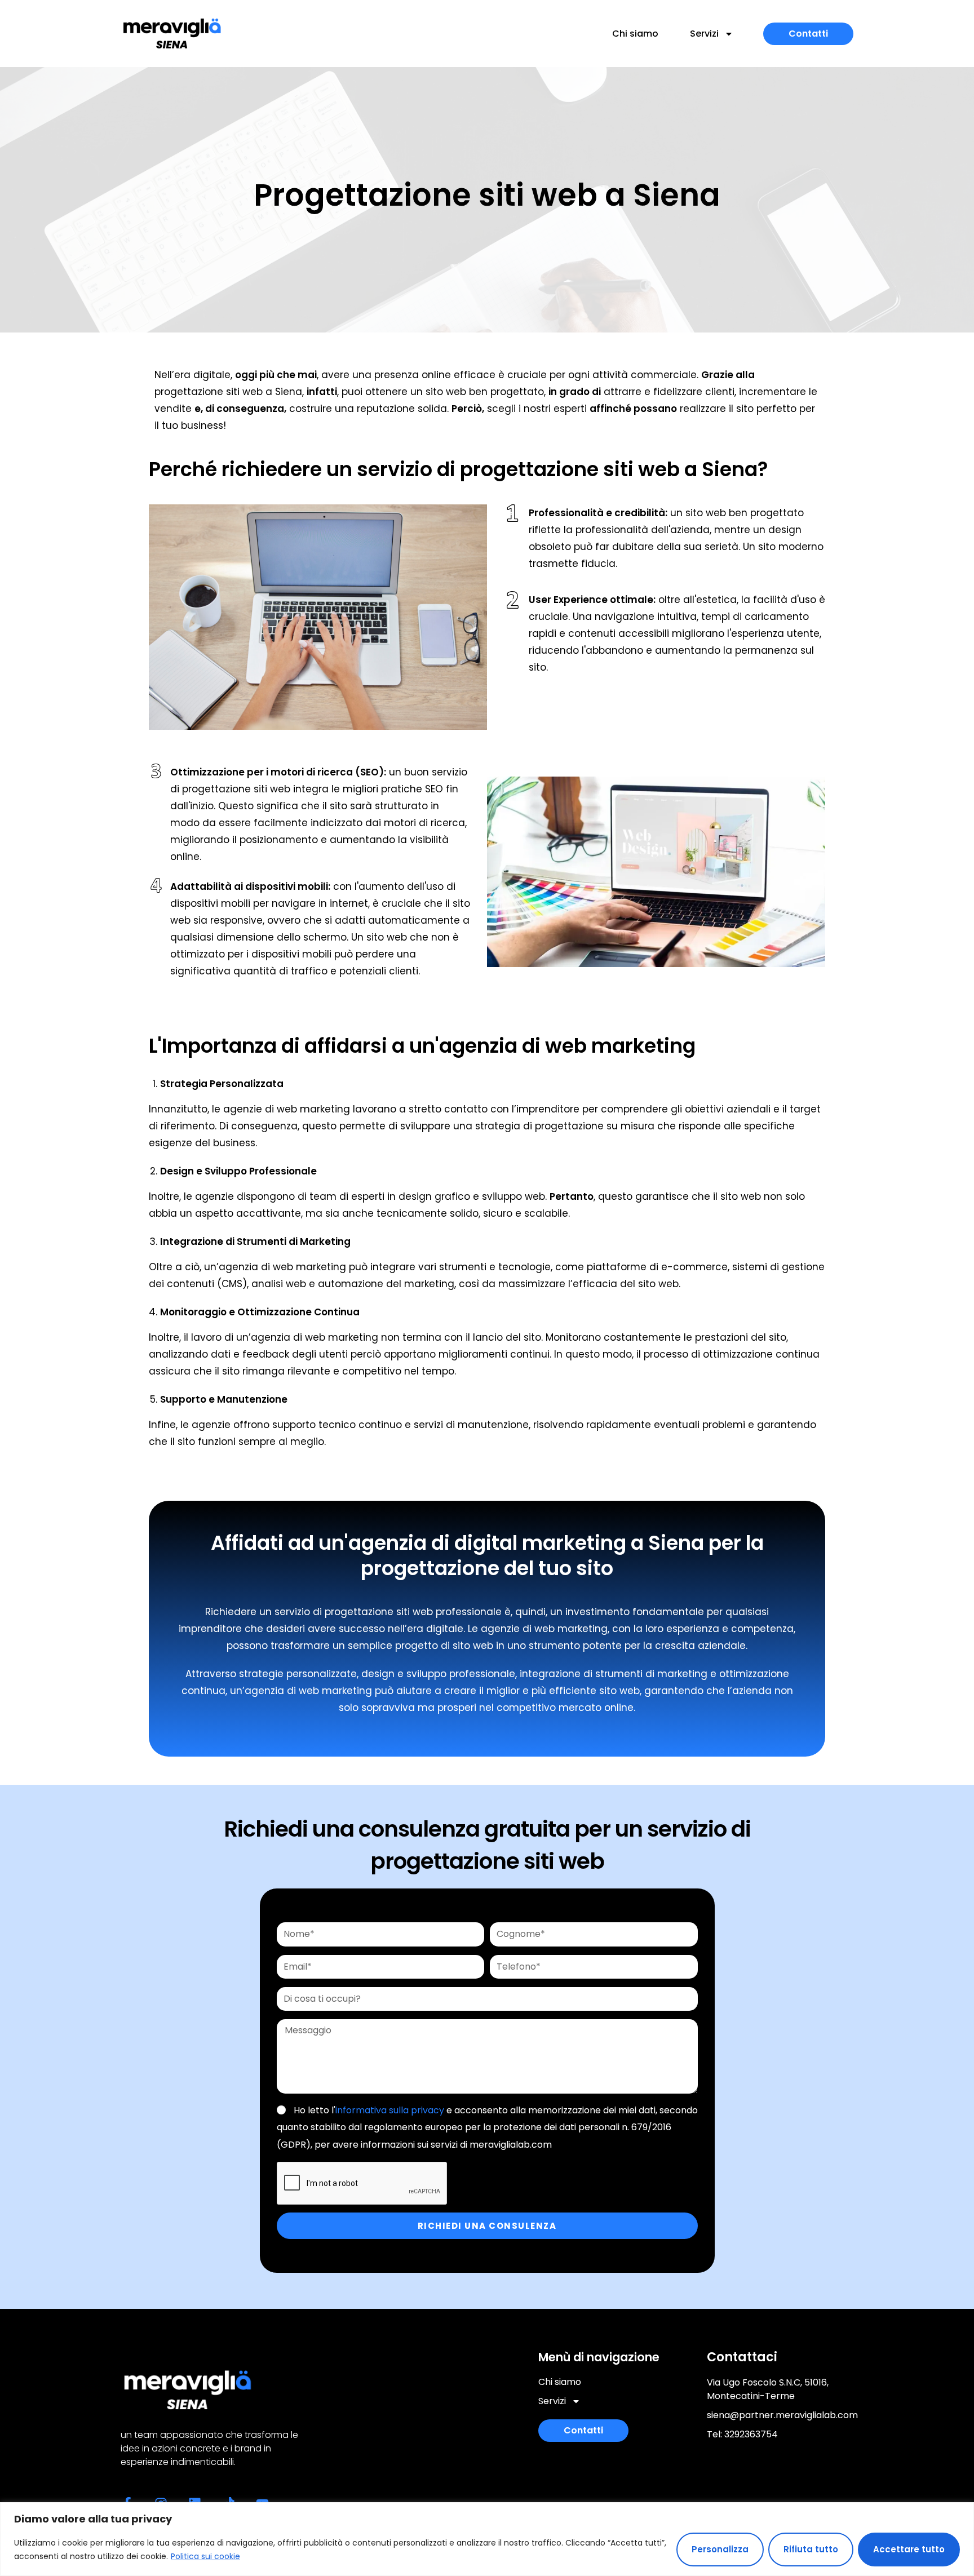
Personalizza (720, 2549)
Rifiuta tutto (811, 2549)
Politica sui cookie (205, 2556)
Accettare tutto (909, 2549)
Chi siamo (635, 34)
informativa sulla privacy (390, 2110)
